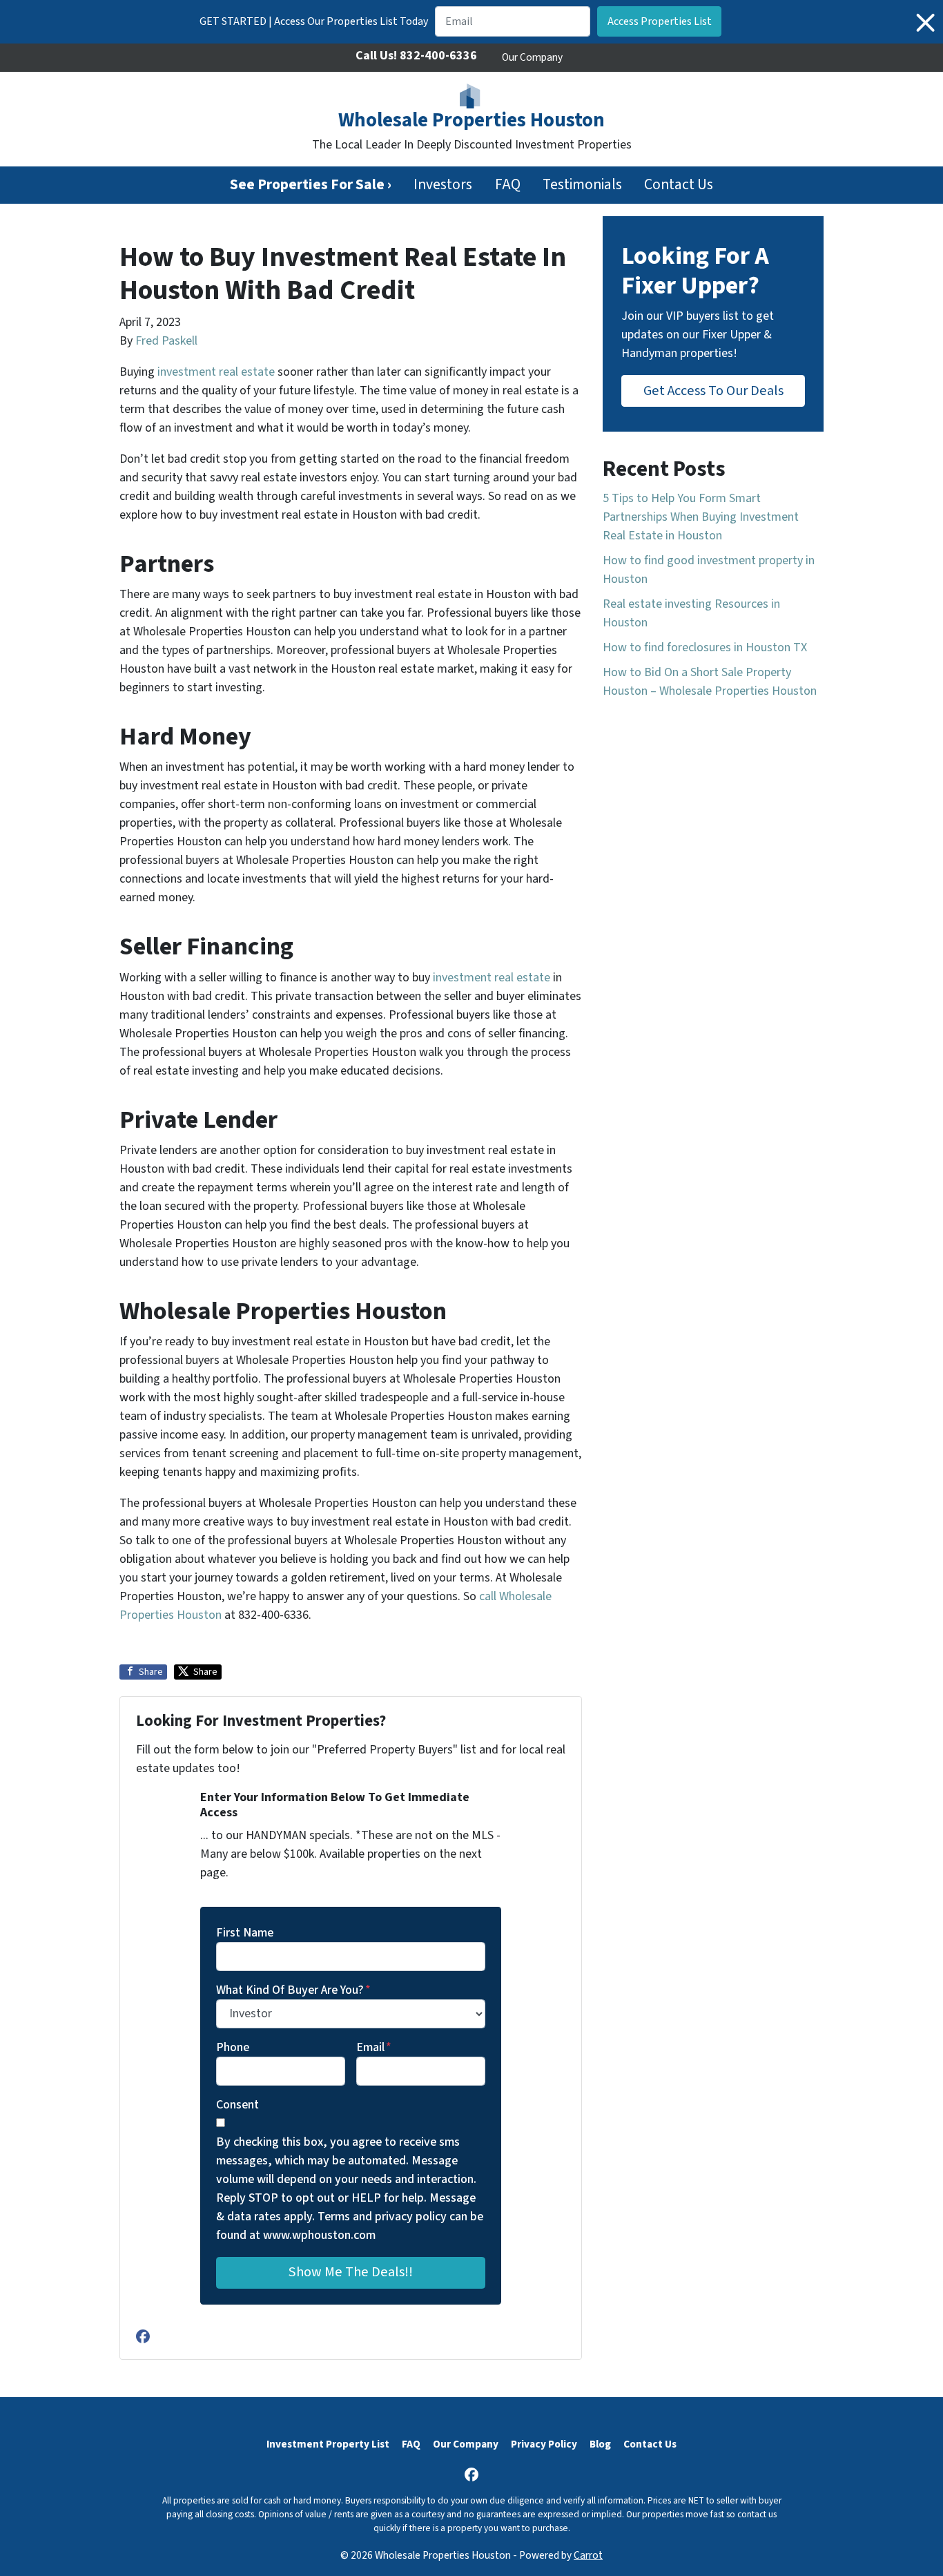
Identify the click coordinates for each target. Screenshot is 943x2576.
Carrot (588, 2555)
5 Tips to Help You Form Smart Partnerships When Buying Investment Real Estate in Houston (701, 517)
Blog (600, 2444)
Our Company (532, 57)
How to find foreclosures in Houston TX (705, 647)
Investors (443, 185)
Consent (237, 2105)
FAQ (508, 185)
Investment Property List (328, 2444)
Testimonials (582, 185)
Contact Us (679, 185)
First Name (245, 1933)
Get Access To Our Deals (713, 391)
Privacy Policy (544, 2444)
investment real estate (216, 372)
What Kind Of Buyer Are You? (293, 1990)
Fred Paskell (166, 341)
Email (374, 2047)
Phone (233, 2047)
